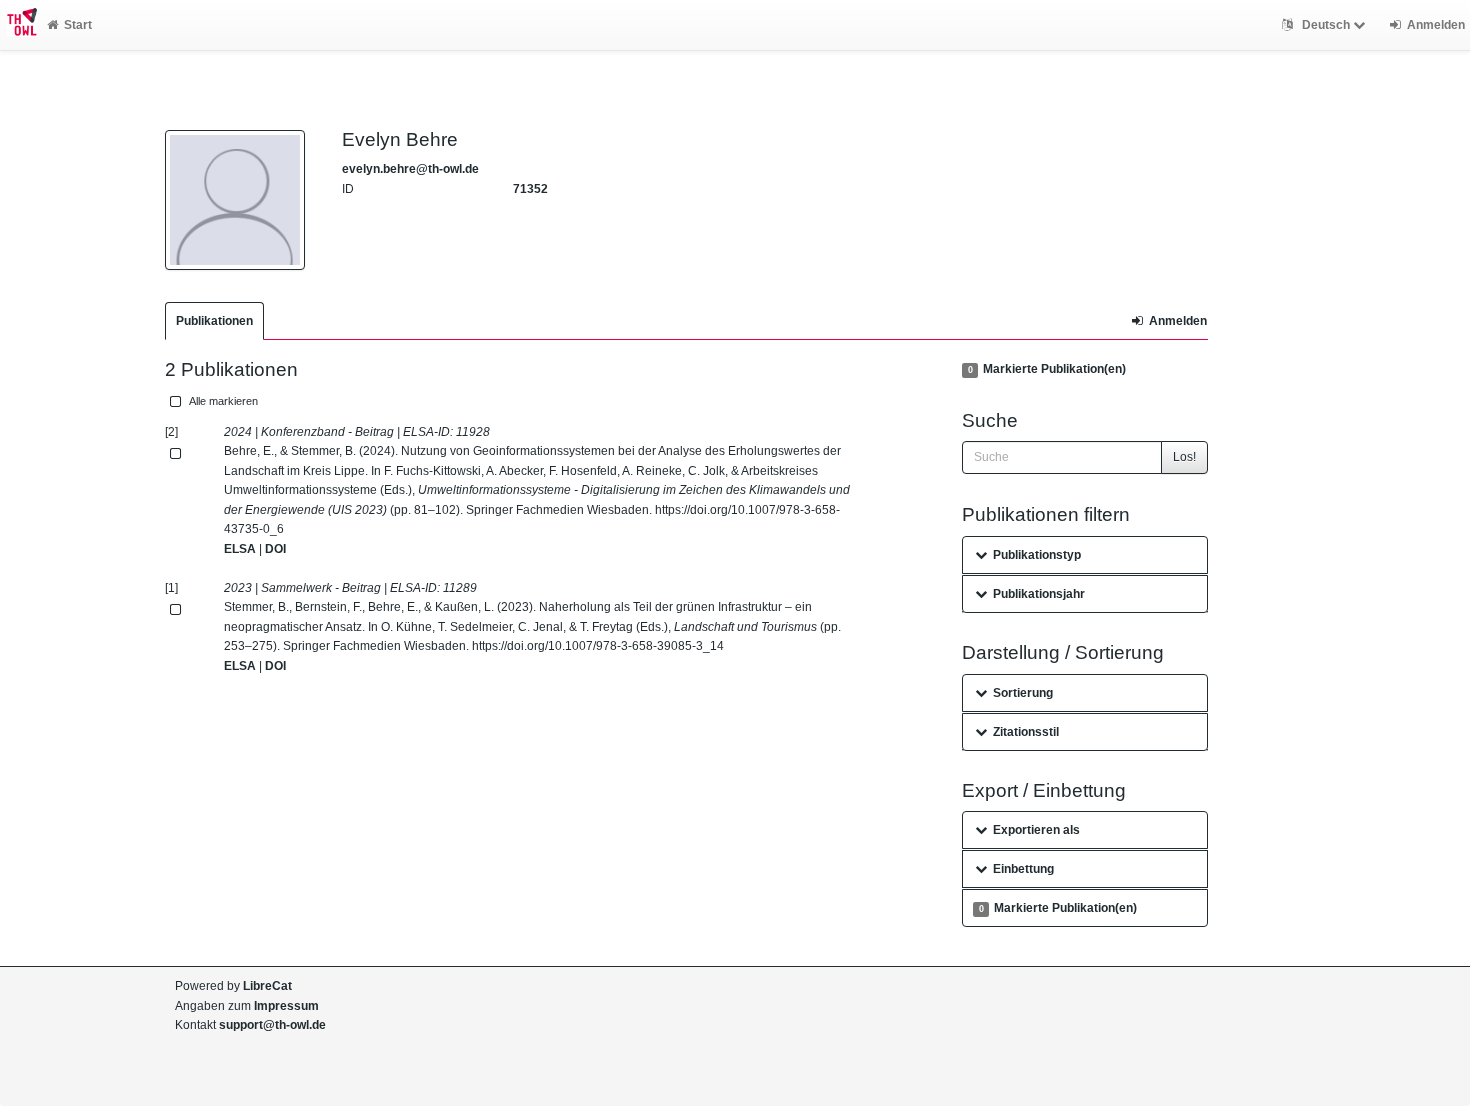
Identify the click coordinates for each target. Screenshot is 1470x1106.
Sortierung (1023, 693)
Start (78, 25)
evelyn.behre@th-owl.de (410, 169)
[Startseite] (18, 25)
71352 (530, 189)
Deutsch (1326, 25)
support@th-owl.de (272, 1025)
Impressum (286, 1006)
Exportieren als (1036, 830)
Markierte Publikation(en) (1047, 369)
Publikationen (214, 321)
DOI (275, 549)
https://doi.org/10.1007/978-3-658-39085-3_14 (598, 646)
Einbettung (1023, 869)
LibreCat (267, 986)
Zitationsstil (1026, 732)
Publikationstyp (1037, 555)
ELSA (240, 549)
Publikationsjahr (1039, 594)
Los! (1184, 457)
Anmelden (1178, 321)
